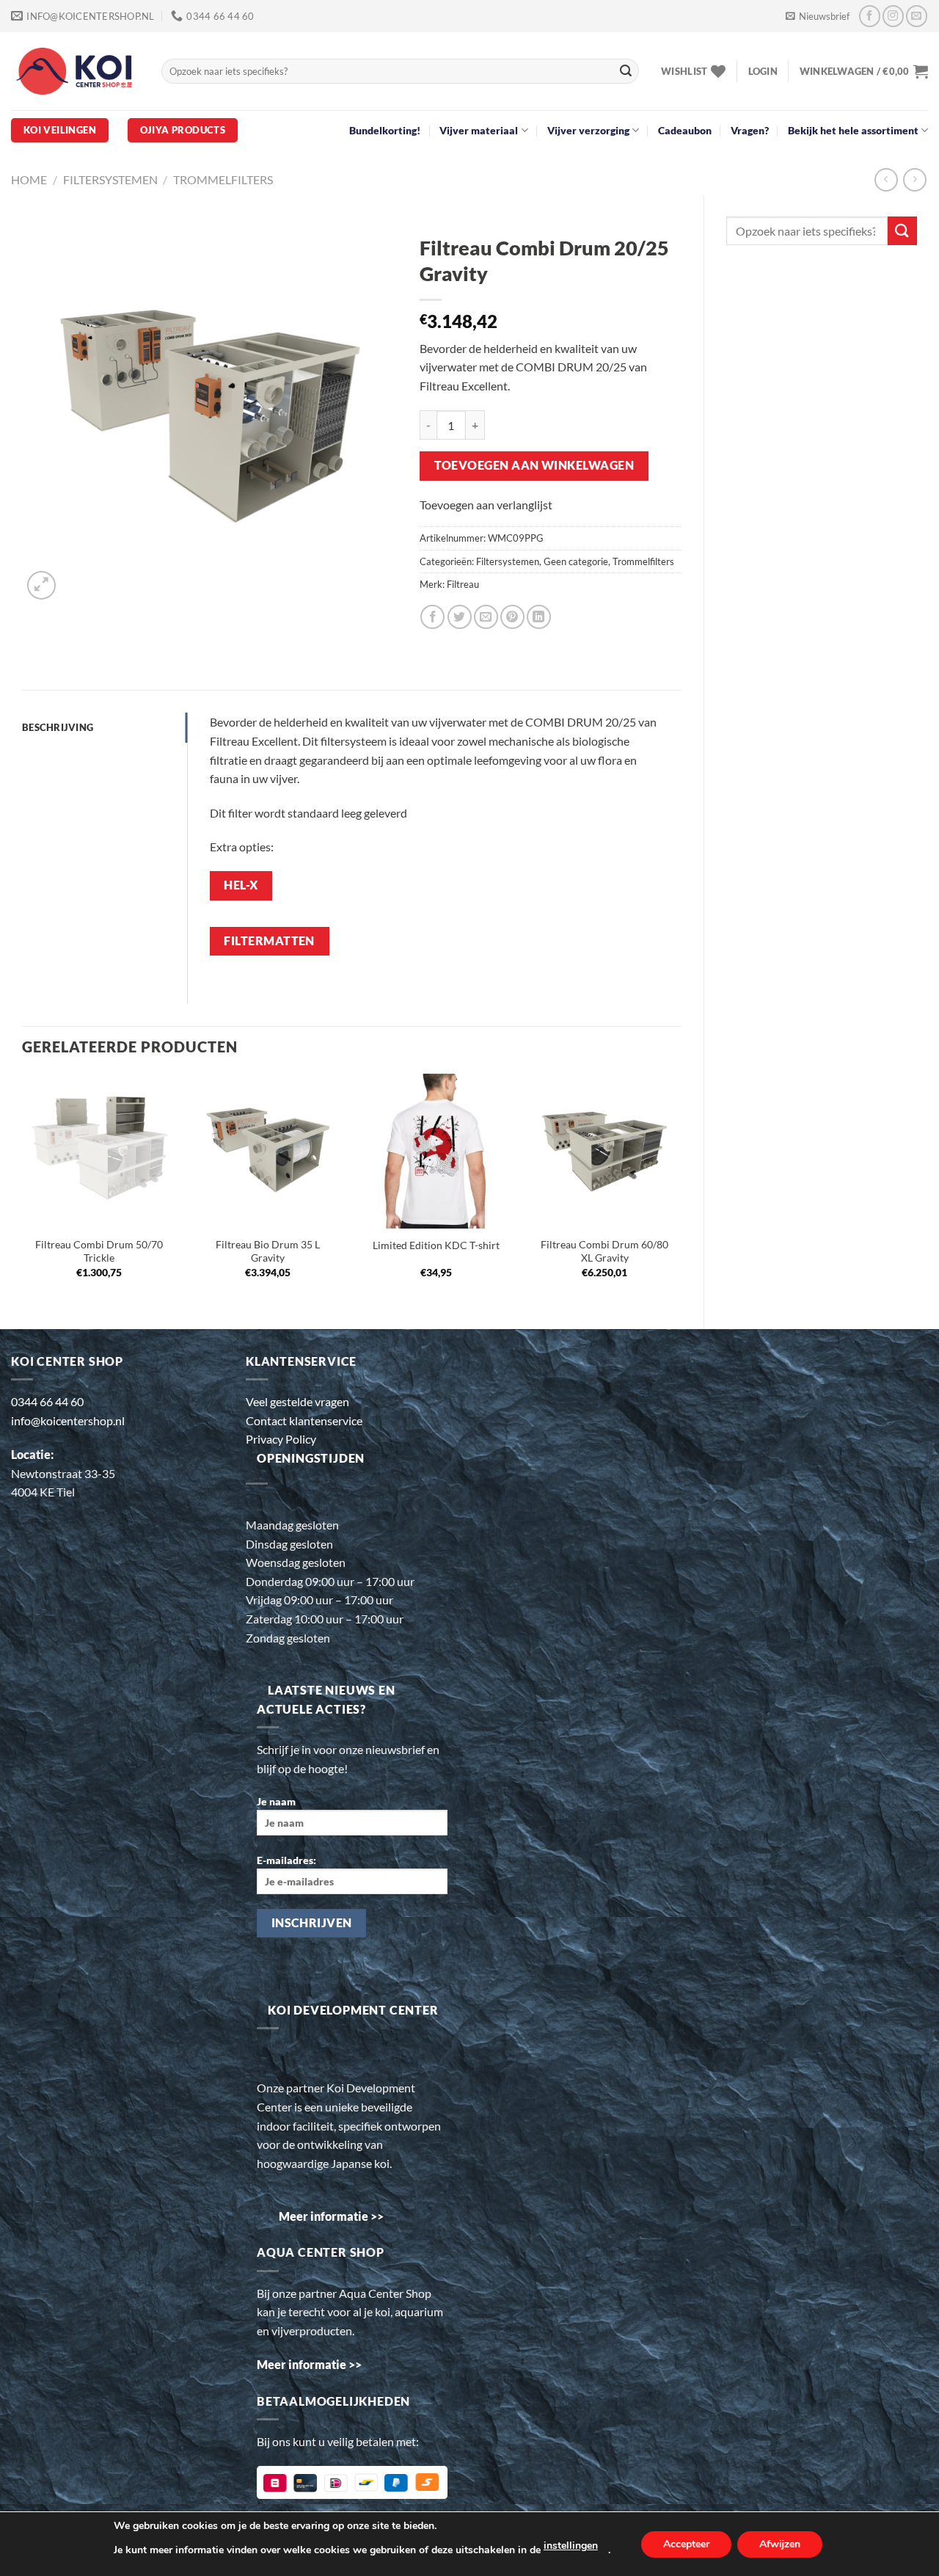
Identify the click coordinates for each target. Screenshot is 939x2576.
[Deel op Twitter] (460, 617)
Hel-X (241, 885)
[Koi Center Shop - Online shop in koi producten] (75, 72)
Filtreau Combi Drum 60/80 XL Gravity (604, 1251)
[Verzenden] (626, 71)
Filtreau (463, 584)
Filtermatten (269, 941)
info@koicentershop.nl (68, 1420)
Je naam (276, 1801)
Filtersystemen (110, 179)
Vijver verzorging (588, 130)
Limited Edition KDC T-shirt (436, 1245)
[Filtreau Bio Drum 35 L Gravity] (268, 1151)
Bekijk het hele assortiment (853, 130)
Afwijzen (780, 2544)
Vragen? (750, 130)
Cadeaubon (685, 130)
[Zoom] (41, 585)
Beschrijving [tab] (58, 727)
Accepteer (686, 2544)
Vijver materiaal (479, 130)
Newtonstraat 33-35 (63, 1473)
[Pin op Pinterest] (512, 617)
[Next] (681, 1189)
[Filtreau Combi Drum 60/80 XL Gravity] (604, 1151)
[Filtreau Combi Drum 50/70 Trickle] (99, 1151)
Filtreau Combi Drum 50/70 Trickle (99, 1251)
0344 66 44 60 (47, 1401)
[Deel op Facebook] (432, 617)
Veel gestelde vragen (297, 1401)
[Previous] (23, 1189)
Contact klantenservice (304, 1420)
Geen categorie (576, 561)
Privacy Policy (281, 1439)
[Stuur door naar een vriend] (486, 617)
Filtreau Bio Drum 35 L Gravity (268, 1251)
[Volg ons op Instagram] (893, 16)
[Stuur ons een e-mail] (917, 16)
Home (29, 179)
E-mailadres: (286, 1860)
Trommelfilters (223, 179)
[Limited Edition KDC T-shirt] (436, 1151)
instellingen (571, 2546)
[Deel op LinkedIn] (539, 617)
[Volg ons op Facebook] (870, 16)
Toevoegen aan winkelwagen (534, 465)
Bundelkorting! (385, 130)
